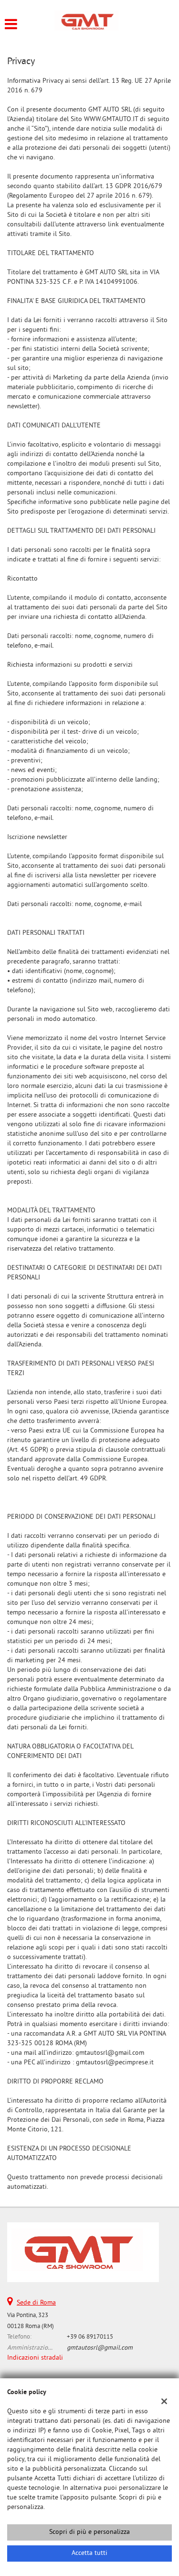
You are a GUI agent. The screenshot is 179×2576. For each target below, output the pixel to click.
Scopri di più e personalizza (89, 2532)
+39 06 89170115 (90, 2337)
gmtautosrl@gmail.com (100, 2348)
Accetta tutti (89, 2553)
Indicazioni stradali (35, 2358)
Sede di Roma (36, 2303)
